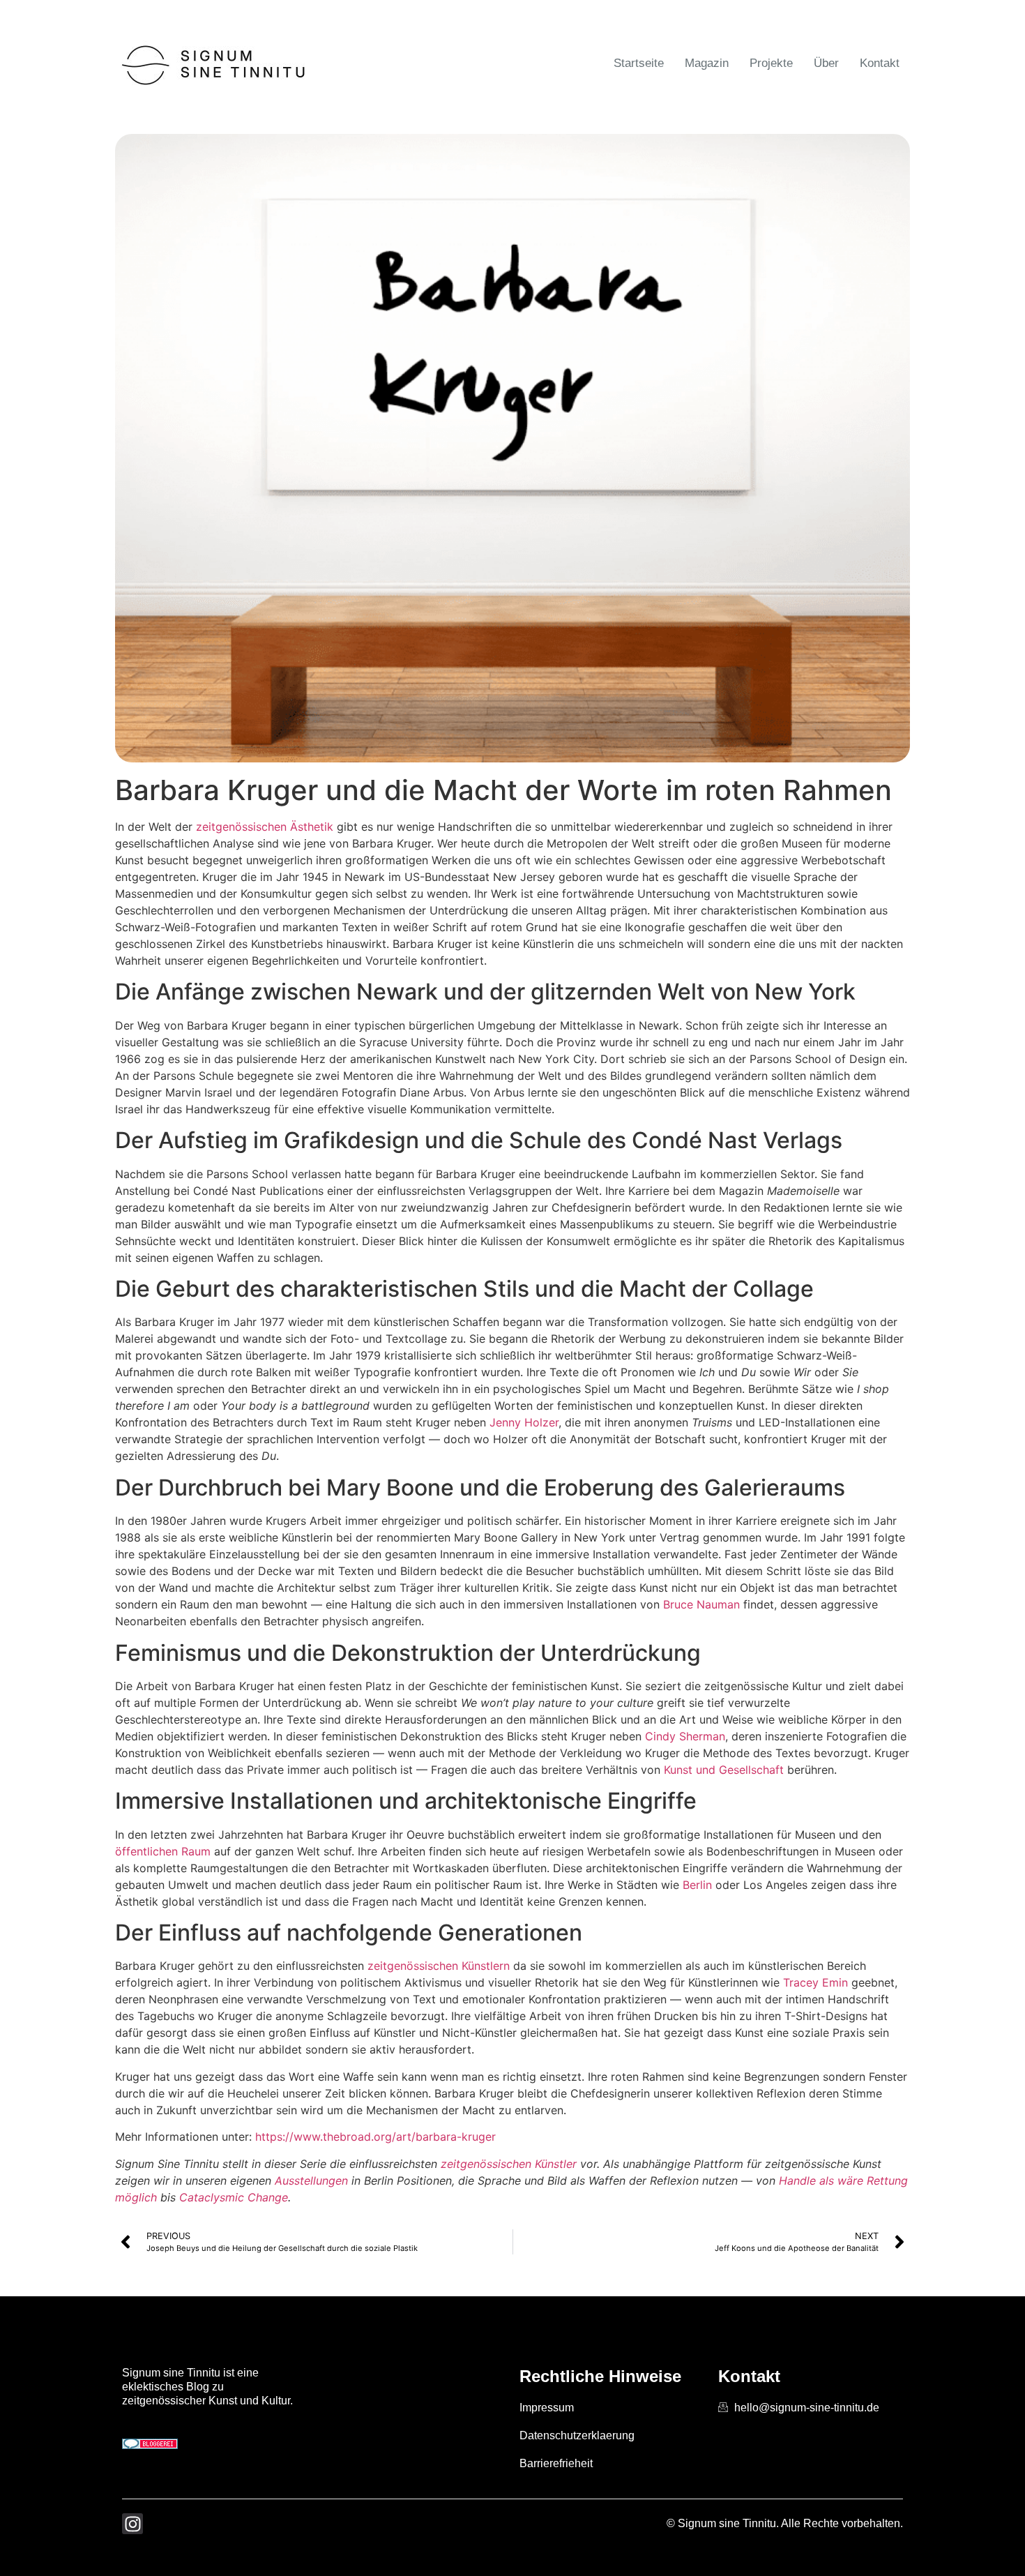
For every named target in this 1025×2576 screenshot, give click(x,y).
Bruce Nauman (701, 1604)
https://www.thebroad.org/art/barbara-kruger (375, 2137)
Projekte (771, 63)
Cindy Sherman (685, 1736)
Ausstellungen (311, 2180)
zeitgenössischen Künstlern (439, 1966)
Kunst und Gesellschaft (724, 1770)
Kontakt (880, 63)
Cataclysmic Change (234, 2197)
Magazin (707, 63)
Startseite (639, 63)
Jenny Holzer (524, 1422)
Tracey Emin (815, 1982)
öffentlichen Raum (163, 1851)
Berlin (697, 1885)
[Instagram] (132, 2524)
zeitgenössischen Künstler (509, 2164)
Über (826, 63)
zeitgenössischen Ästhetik (265, 827)
